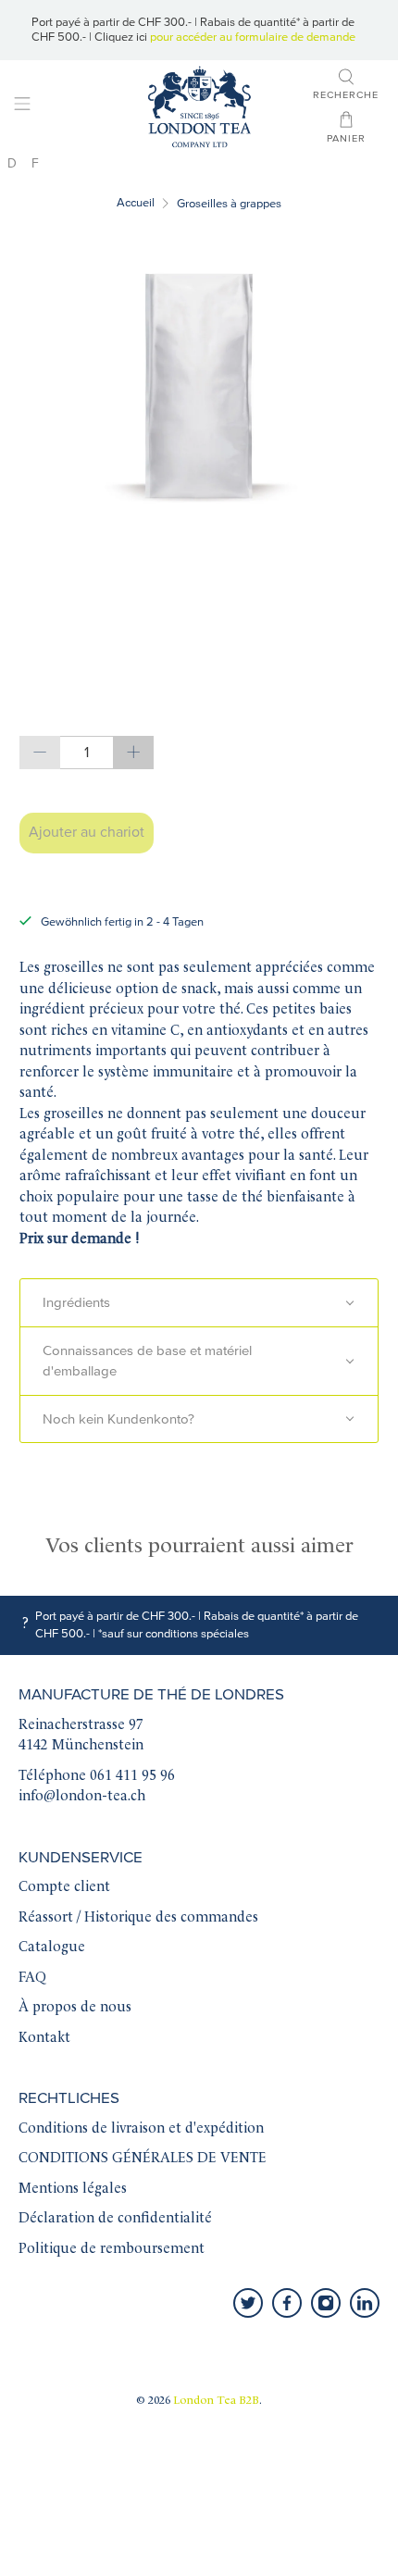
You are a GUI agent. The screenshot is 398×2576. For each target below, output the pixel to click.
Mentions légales (73, 2190)
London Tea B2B (216, 2401)
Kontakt (44, 2039)
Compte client (64, 1888)
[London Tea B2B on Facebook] (287, 2303)
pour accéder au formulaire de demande (253, 37)
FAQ (32, 1979)
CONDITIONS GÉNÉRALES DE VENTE (143, 2159)
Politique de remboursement (112, 2250)
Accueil (136, 203)
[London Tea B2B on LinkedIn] (365, 2303)
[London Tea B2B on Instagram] (326, 2303)
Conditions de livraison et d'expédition (141, 2129)
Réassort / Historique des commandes (138, 1918)
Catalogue (52, 1948)
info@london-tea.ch (82, 1797)
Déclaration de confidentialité (115, 2219)
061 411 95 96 (132, 1777)
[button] (199, 1303)
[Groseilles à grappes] (199, 385)
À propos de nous (75, 2008)
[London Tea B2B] (199, 107)
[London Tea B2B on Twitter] (248, 2303)
